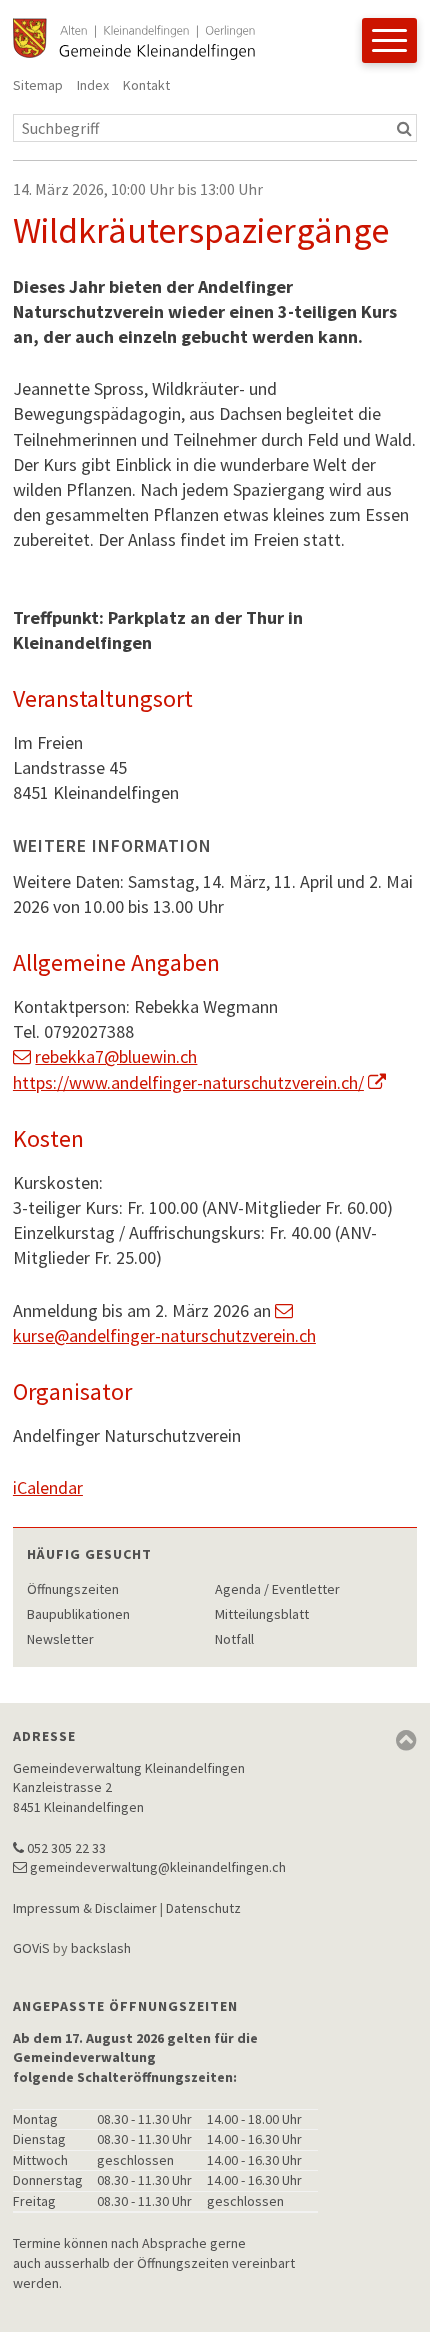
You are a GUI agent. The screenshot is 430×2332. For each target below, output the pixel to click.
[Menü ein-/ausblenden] (389, 40)
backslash (101, 1948)
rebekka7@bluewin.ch (116, 1056)
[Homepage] (134, 39)
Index (93, 85)
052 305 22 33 (66, 1848)
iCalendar (48, 1487)
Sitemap (38, 85)
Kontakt (146, 85)
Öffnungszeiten (73, 1589)
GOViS (31, 1948)
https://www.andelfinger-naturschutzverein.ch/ (188, 1082)
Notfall (234, 1639)
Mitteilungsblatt (262, 1614)
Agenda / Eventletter (277, 1589)
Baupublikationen (78, 1614)
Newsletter (60, 1639)
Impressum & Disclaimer (85, 1908)
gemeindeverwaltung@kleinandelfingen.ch (158, 1867)
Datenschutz (203, 1908)
